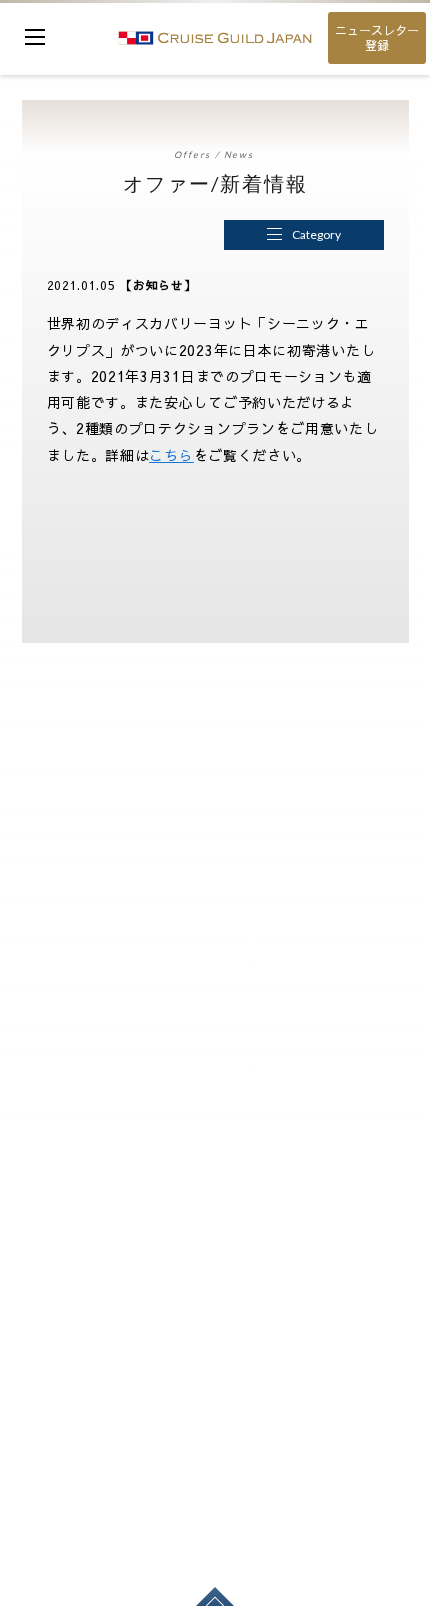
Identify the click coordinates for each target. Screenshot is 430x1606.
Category (316, 234)
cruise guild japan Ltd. (215, 37)
